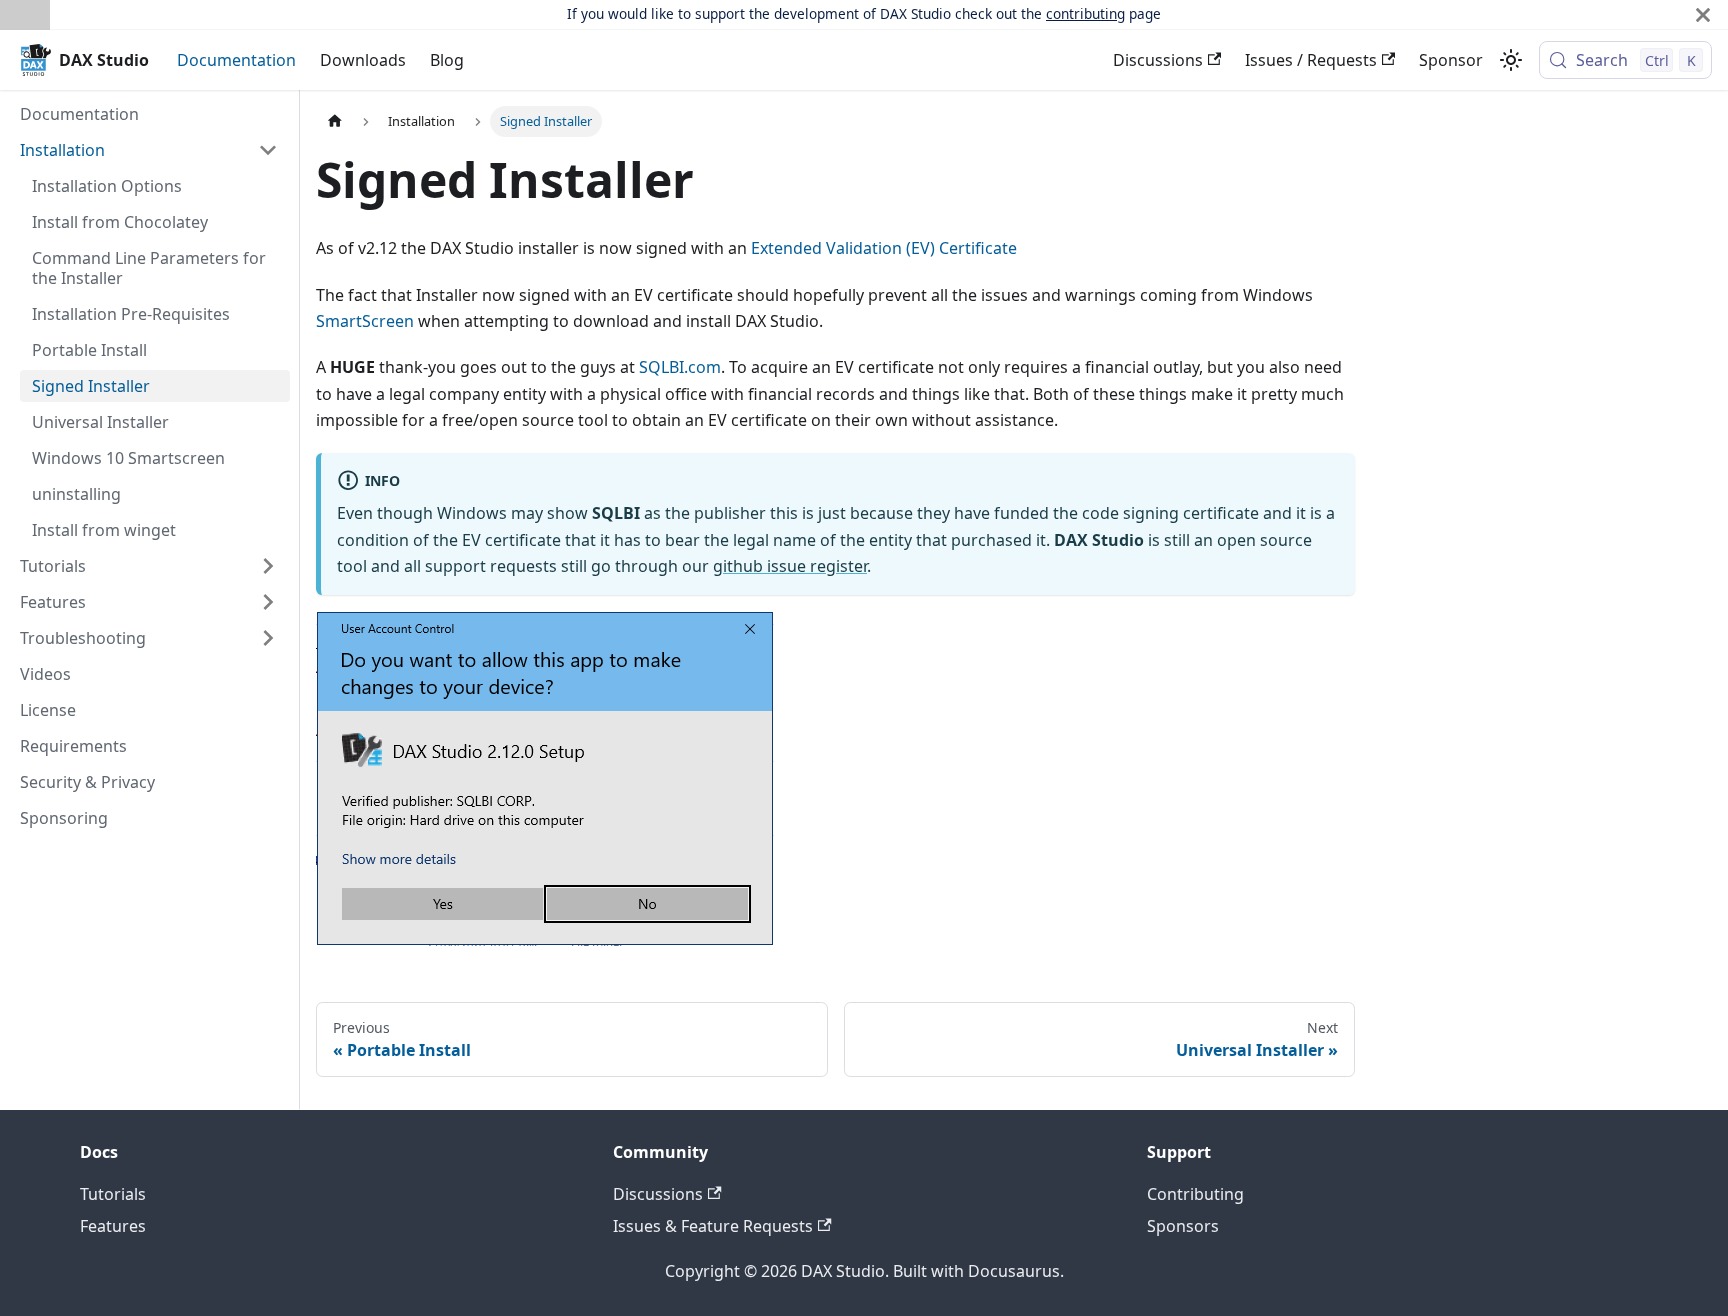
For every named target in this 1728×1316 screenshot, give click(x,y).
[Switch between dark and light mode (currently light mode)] (1511, 60)
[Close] (1703, 14)
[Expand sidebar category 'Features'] (268, 602)
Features (113, 1226)
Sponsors (1183, 1226)
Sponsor (1451, 60)
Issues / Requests (1311, 60)
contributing (1085, 13)
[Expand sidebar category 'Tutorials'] (268, 566)
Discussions (1158, 60)
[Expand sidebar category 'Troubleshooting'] (268, 638)
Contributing (1195, 1194)
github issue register (790, 566)
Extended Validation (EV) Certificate (884, 248)
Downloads (363, 60)
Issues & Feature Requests (713, 1226)
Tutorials (113, 1194)
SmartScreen (365, 321)
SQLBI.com (680, 367)
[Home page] (335, 121)
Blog (447, 60)
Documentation (236, 60)
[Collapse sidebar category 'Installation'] (268, 150)
